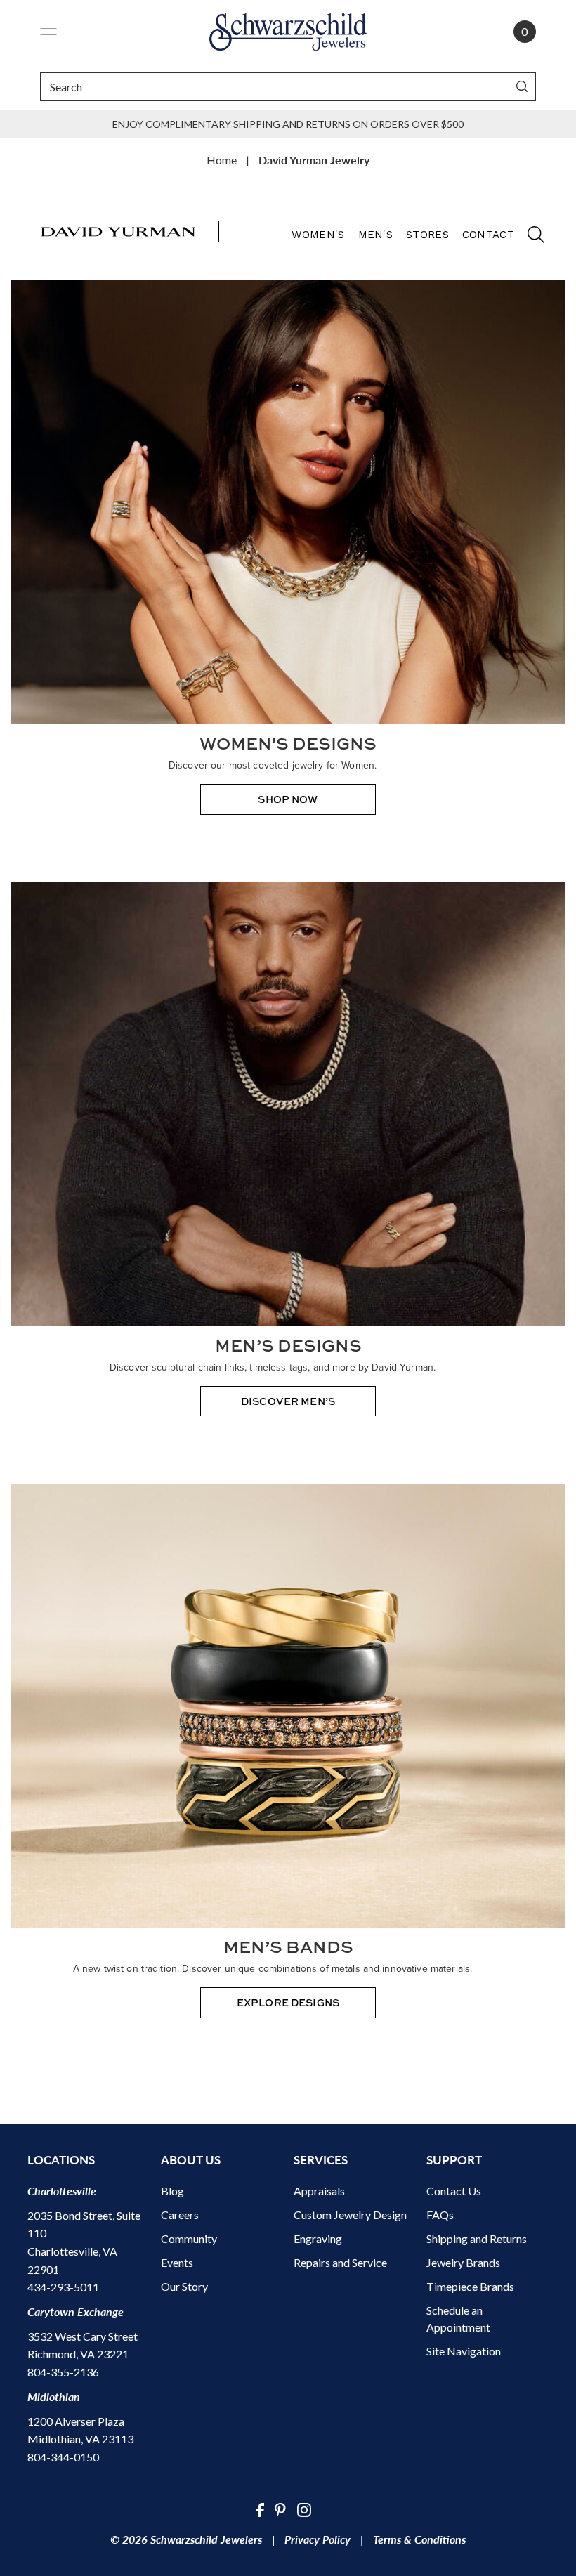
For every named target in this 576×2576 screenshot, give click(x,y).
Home (222, 160)
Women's (318, 235)
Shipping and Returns (477, 2238)
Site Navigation (464, 2351)
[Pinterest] (280, 2509)
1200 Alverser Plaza (76, 2421)
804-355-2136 (63, 2372)
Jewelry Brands (463, 2262)
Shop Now (288, 799)
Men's (376, 235)
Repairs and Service (340, 2262)
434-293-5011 (63, 2287)
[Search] (522, 87)
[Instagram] (304, 2509)
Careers (180, 2215)
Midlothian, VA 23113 (80, 2439)
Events (177, 2262)
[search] (529, 239)
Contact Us (454, 2191)
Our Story (184, 2286)
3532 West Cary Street (83, 2336)
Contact (488, 235)
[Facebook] (260, 2509)
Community (189, 2238)
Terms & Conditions (419, 2539)
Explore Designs (288, 2002)
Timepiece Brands (470, 2286)
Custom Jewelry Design (350, 2215)
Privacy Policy (318, 2539)
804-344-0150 (63, 2457)
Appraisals (319, 2191)
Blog (172, 2191)
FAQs (440, 2215)
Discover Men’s (288, 1401)
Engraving (318, 2238)
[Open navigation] (48, 32)
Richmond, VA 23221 (78, 2354)
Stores (427, 235)
